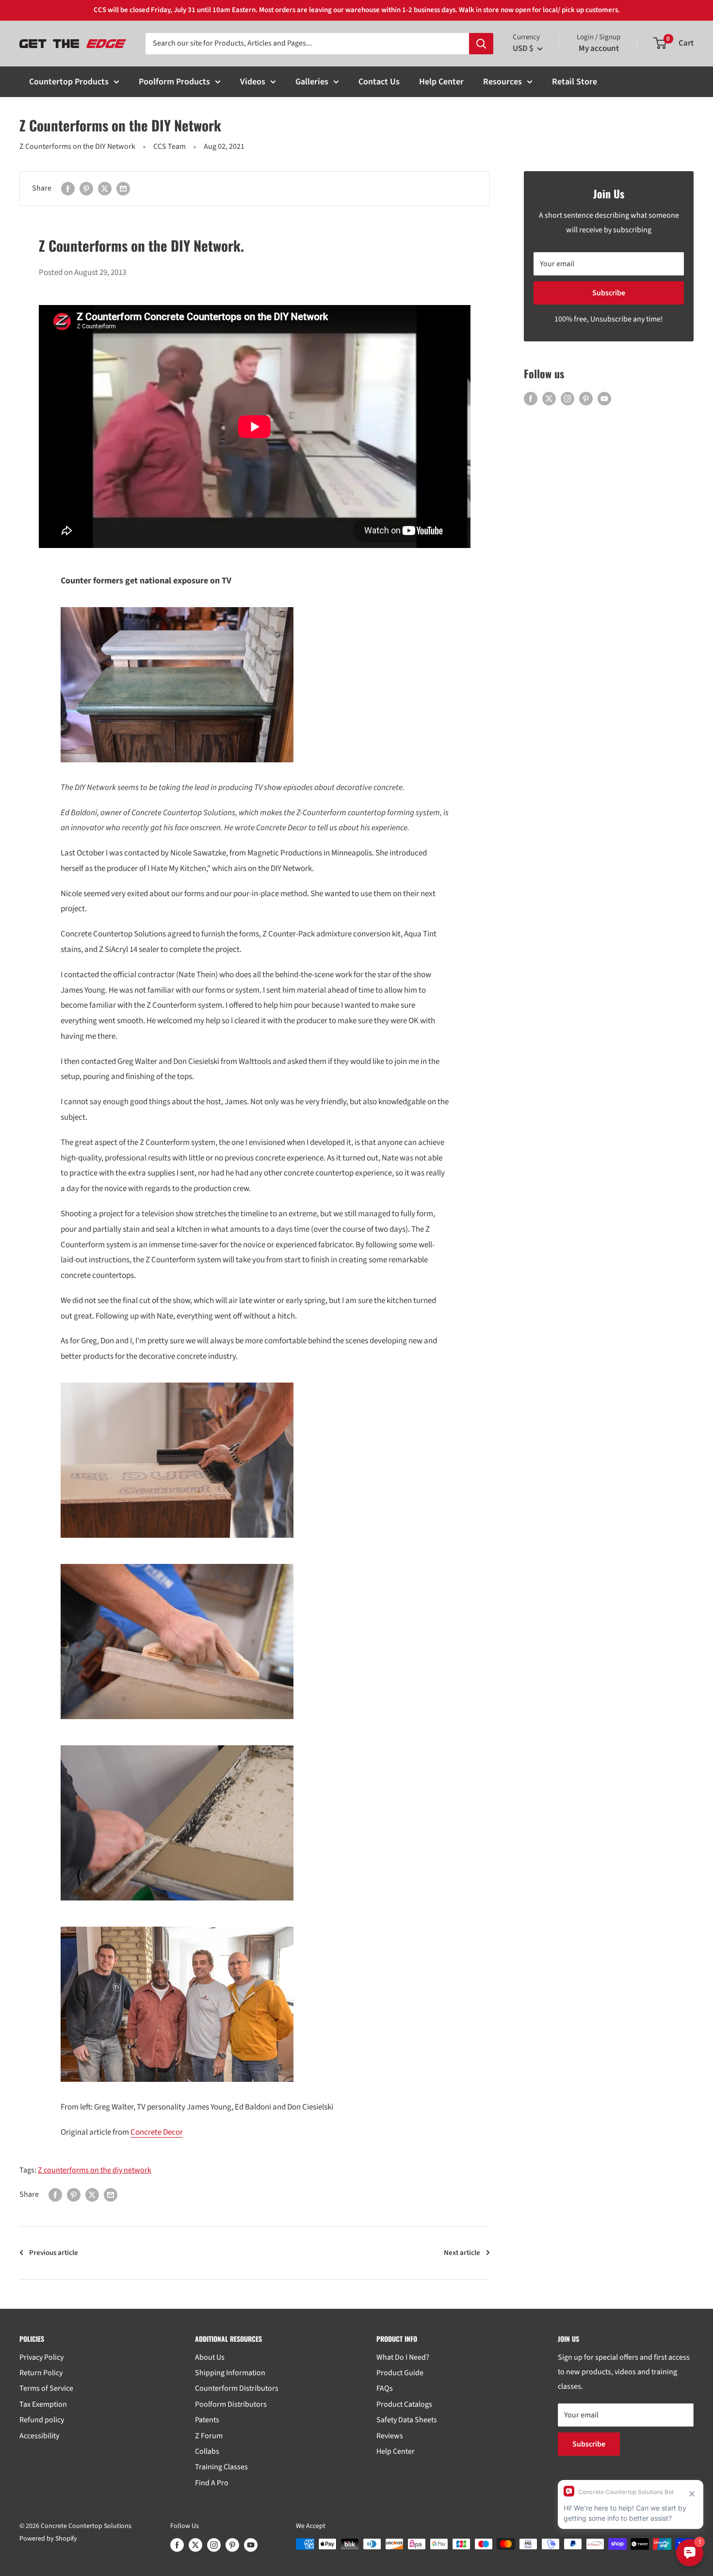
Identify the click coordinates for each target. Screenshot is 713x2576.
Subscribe (609, 293)
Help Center (441, 82)
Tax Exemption (43, 2404)
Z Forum (209, 2436)
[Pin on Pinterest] (86, 189)
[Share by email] (123, 189)
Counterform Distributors (237, 2388)
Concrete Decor (157, 2132)
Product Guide (400, 2373)
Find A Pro (212, 2483)
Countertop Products (69, 82)
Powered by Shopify (48, 2539)
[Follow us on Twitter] (549, 399)
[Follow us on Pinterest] (586, 399)
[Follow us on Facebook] (531, 399)
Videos (253, 82)
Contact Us (379, 82)
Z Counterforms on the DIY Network (77, 146)
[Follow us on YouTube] (604, 399)
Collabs (207, 2451)
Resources (502, 82)
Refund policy (42, 2420)
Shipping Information (230, 2373)
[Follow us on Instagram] (567, 399)
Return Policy (41, 2373)
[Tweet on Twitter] (105, 189)
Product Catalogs (404, 2404)
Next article (462, 2253)
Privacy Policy (41, 2357)
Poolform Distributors (231, 2404)
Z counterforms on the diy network (95, 2170)
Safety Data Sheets (407, 2420)
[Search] (481, 44)
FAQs (385, 2388)
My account (599, 48)
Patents (207, 2420)
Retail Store (575, 82)
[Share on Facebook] (68, 189)
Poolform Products (174, 82)
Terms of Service (46, 2388)
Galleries (312, 82)
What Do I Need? (403, 2357)
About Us (210, 2357)
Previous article (54, 2253)
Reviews (390, 2436)
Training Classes (221, 2467)
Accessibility (39, 2436)
